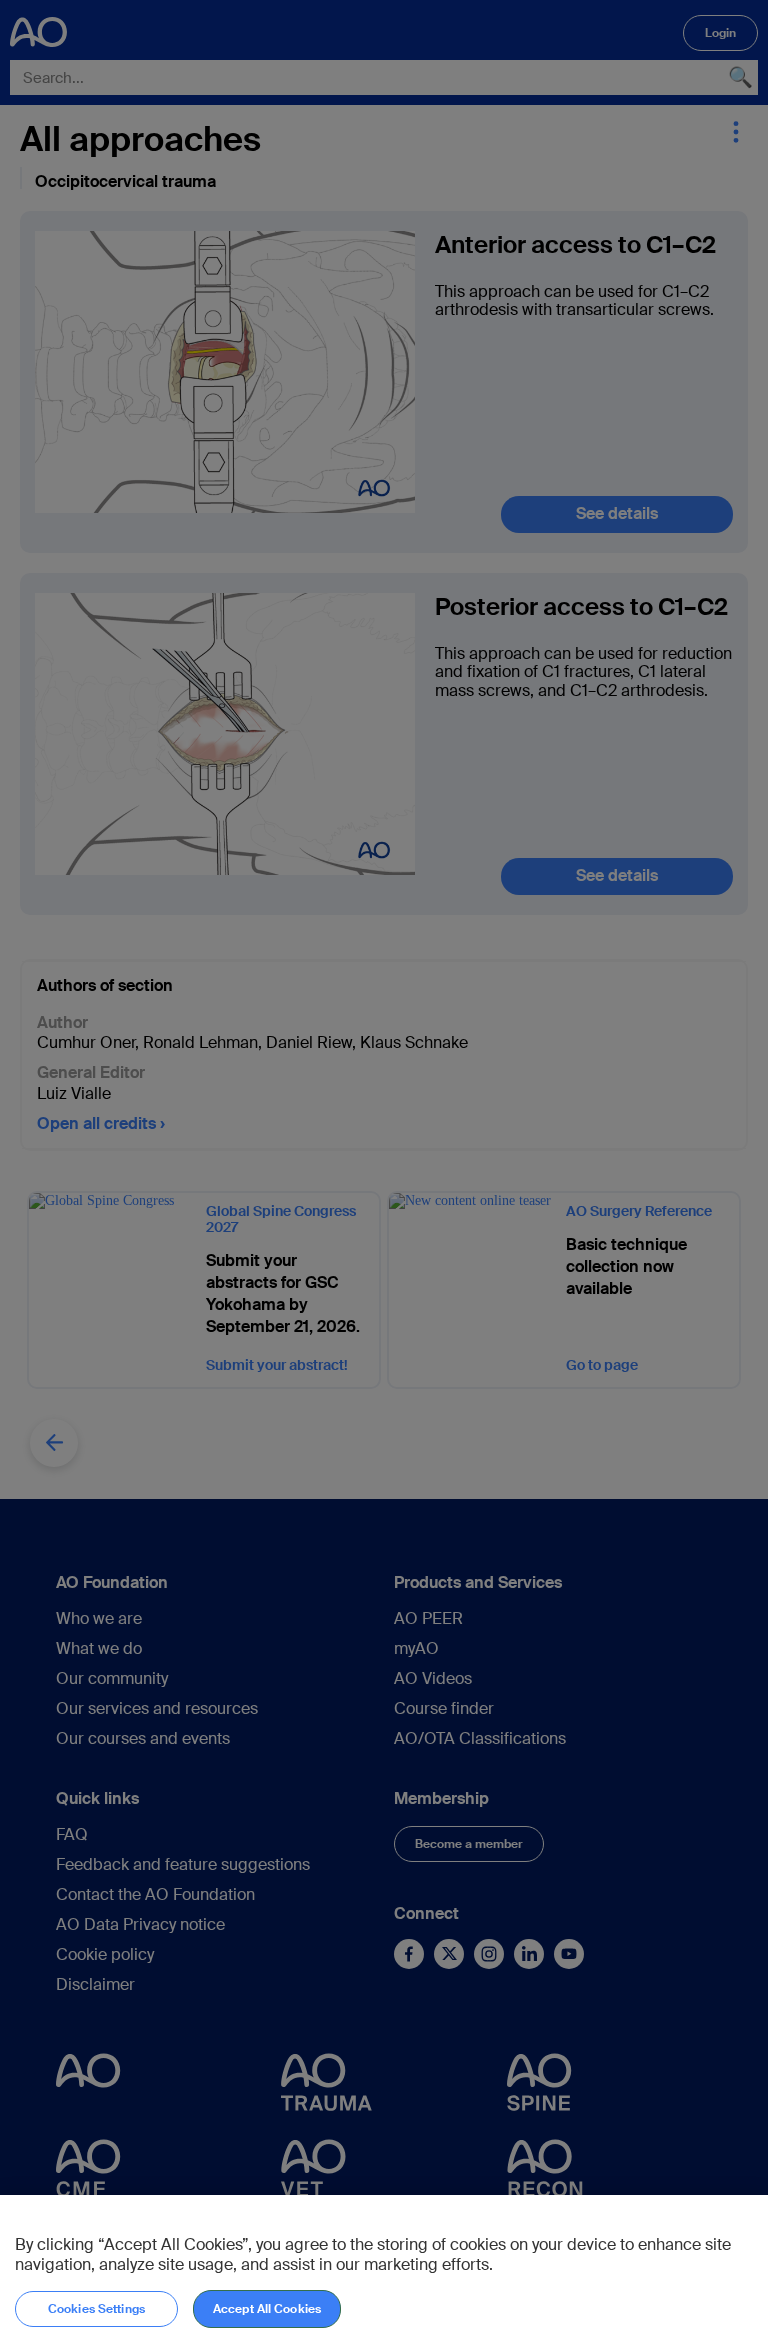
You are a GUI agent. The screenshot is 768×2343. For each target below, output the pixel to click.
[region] (384, 2269)
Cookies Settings (96, 2309)
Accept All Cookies (267, 2309)
